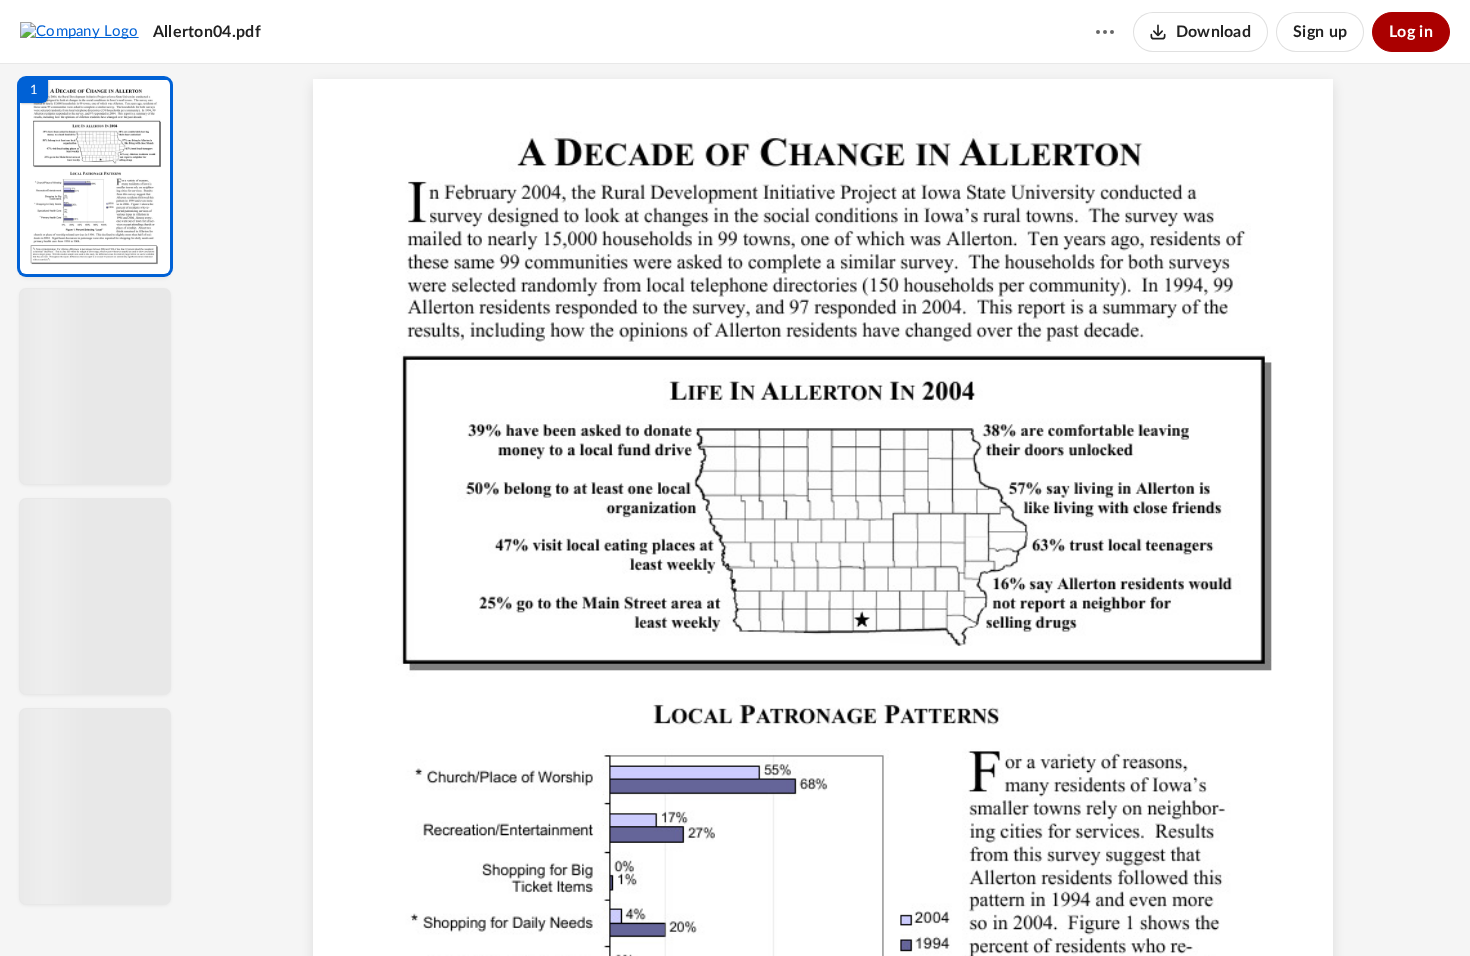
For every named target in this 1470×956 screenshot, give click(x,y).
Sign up (1320, 32)
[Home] (79, 31)
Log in (1411, 32)
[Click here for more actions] (1105, 32)
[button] (95, 176)
